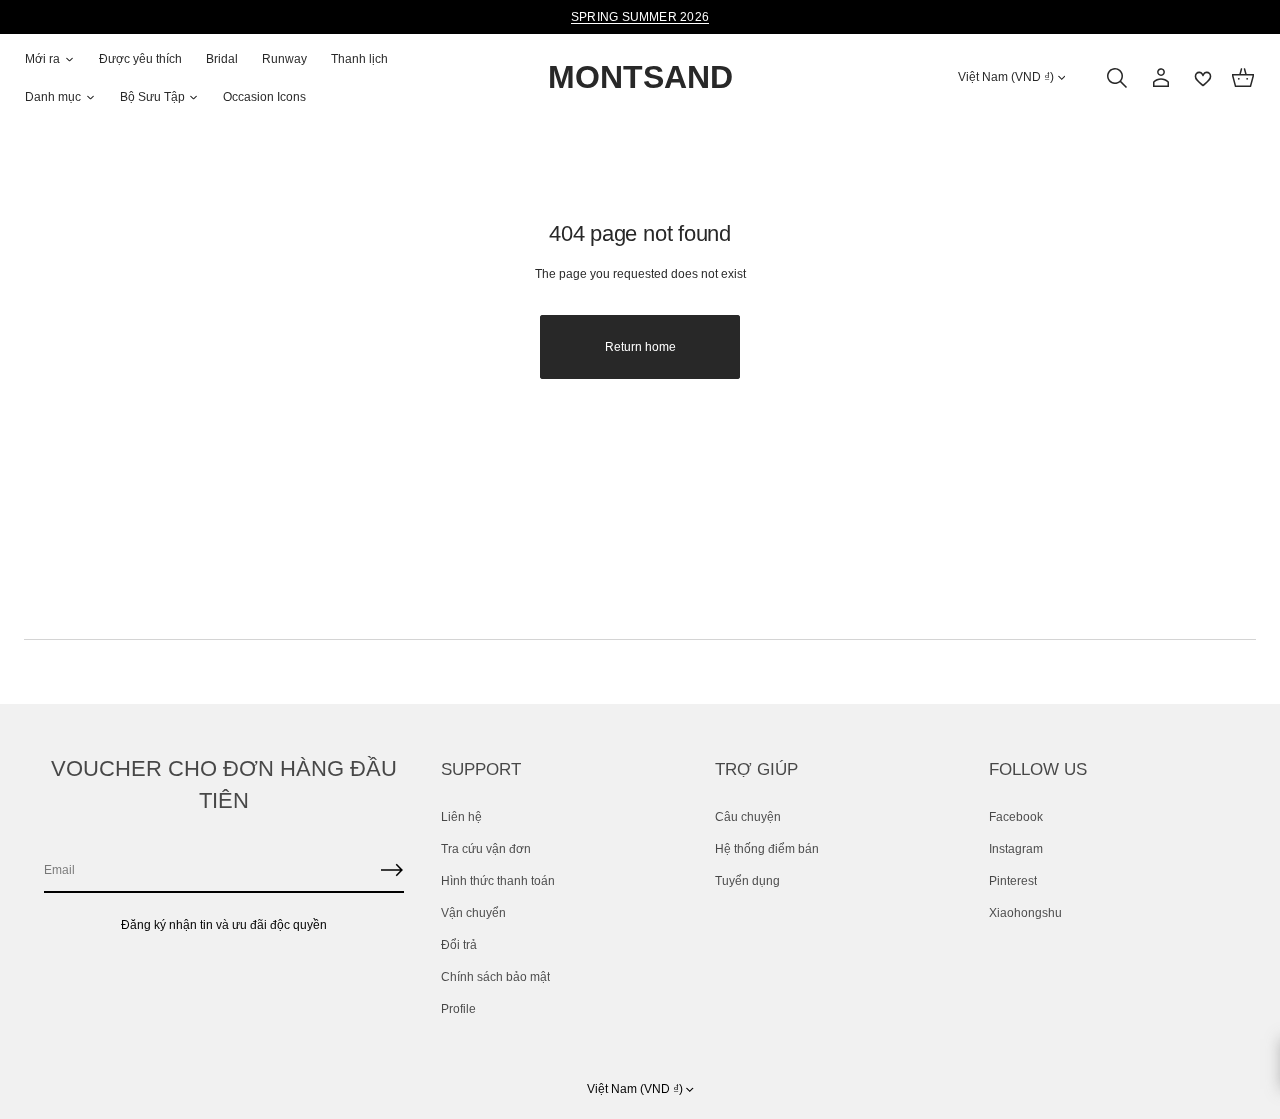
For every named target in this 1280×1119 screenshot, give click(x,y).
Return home (640, 347)
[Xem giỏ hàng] (1243, 78)
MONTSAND (640, 78)
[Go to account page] (1161, 78)
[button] (1117, 78)
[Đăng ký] (392, 870)
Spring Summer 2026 (640, 17)
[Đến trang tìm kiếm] (1117, 78)
